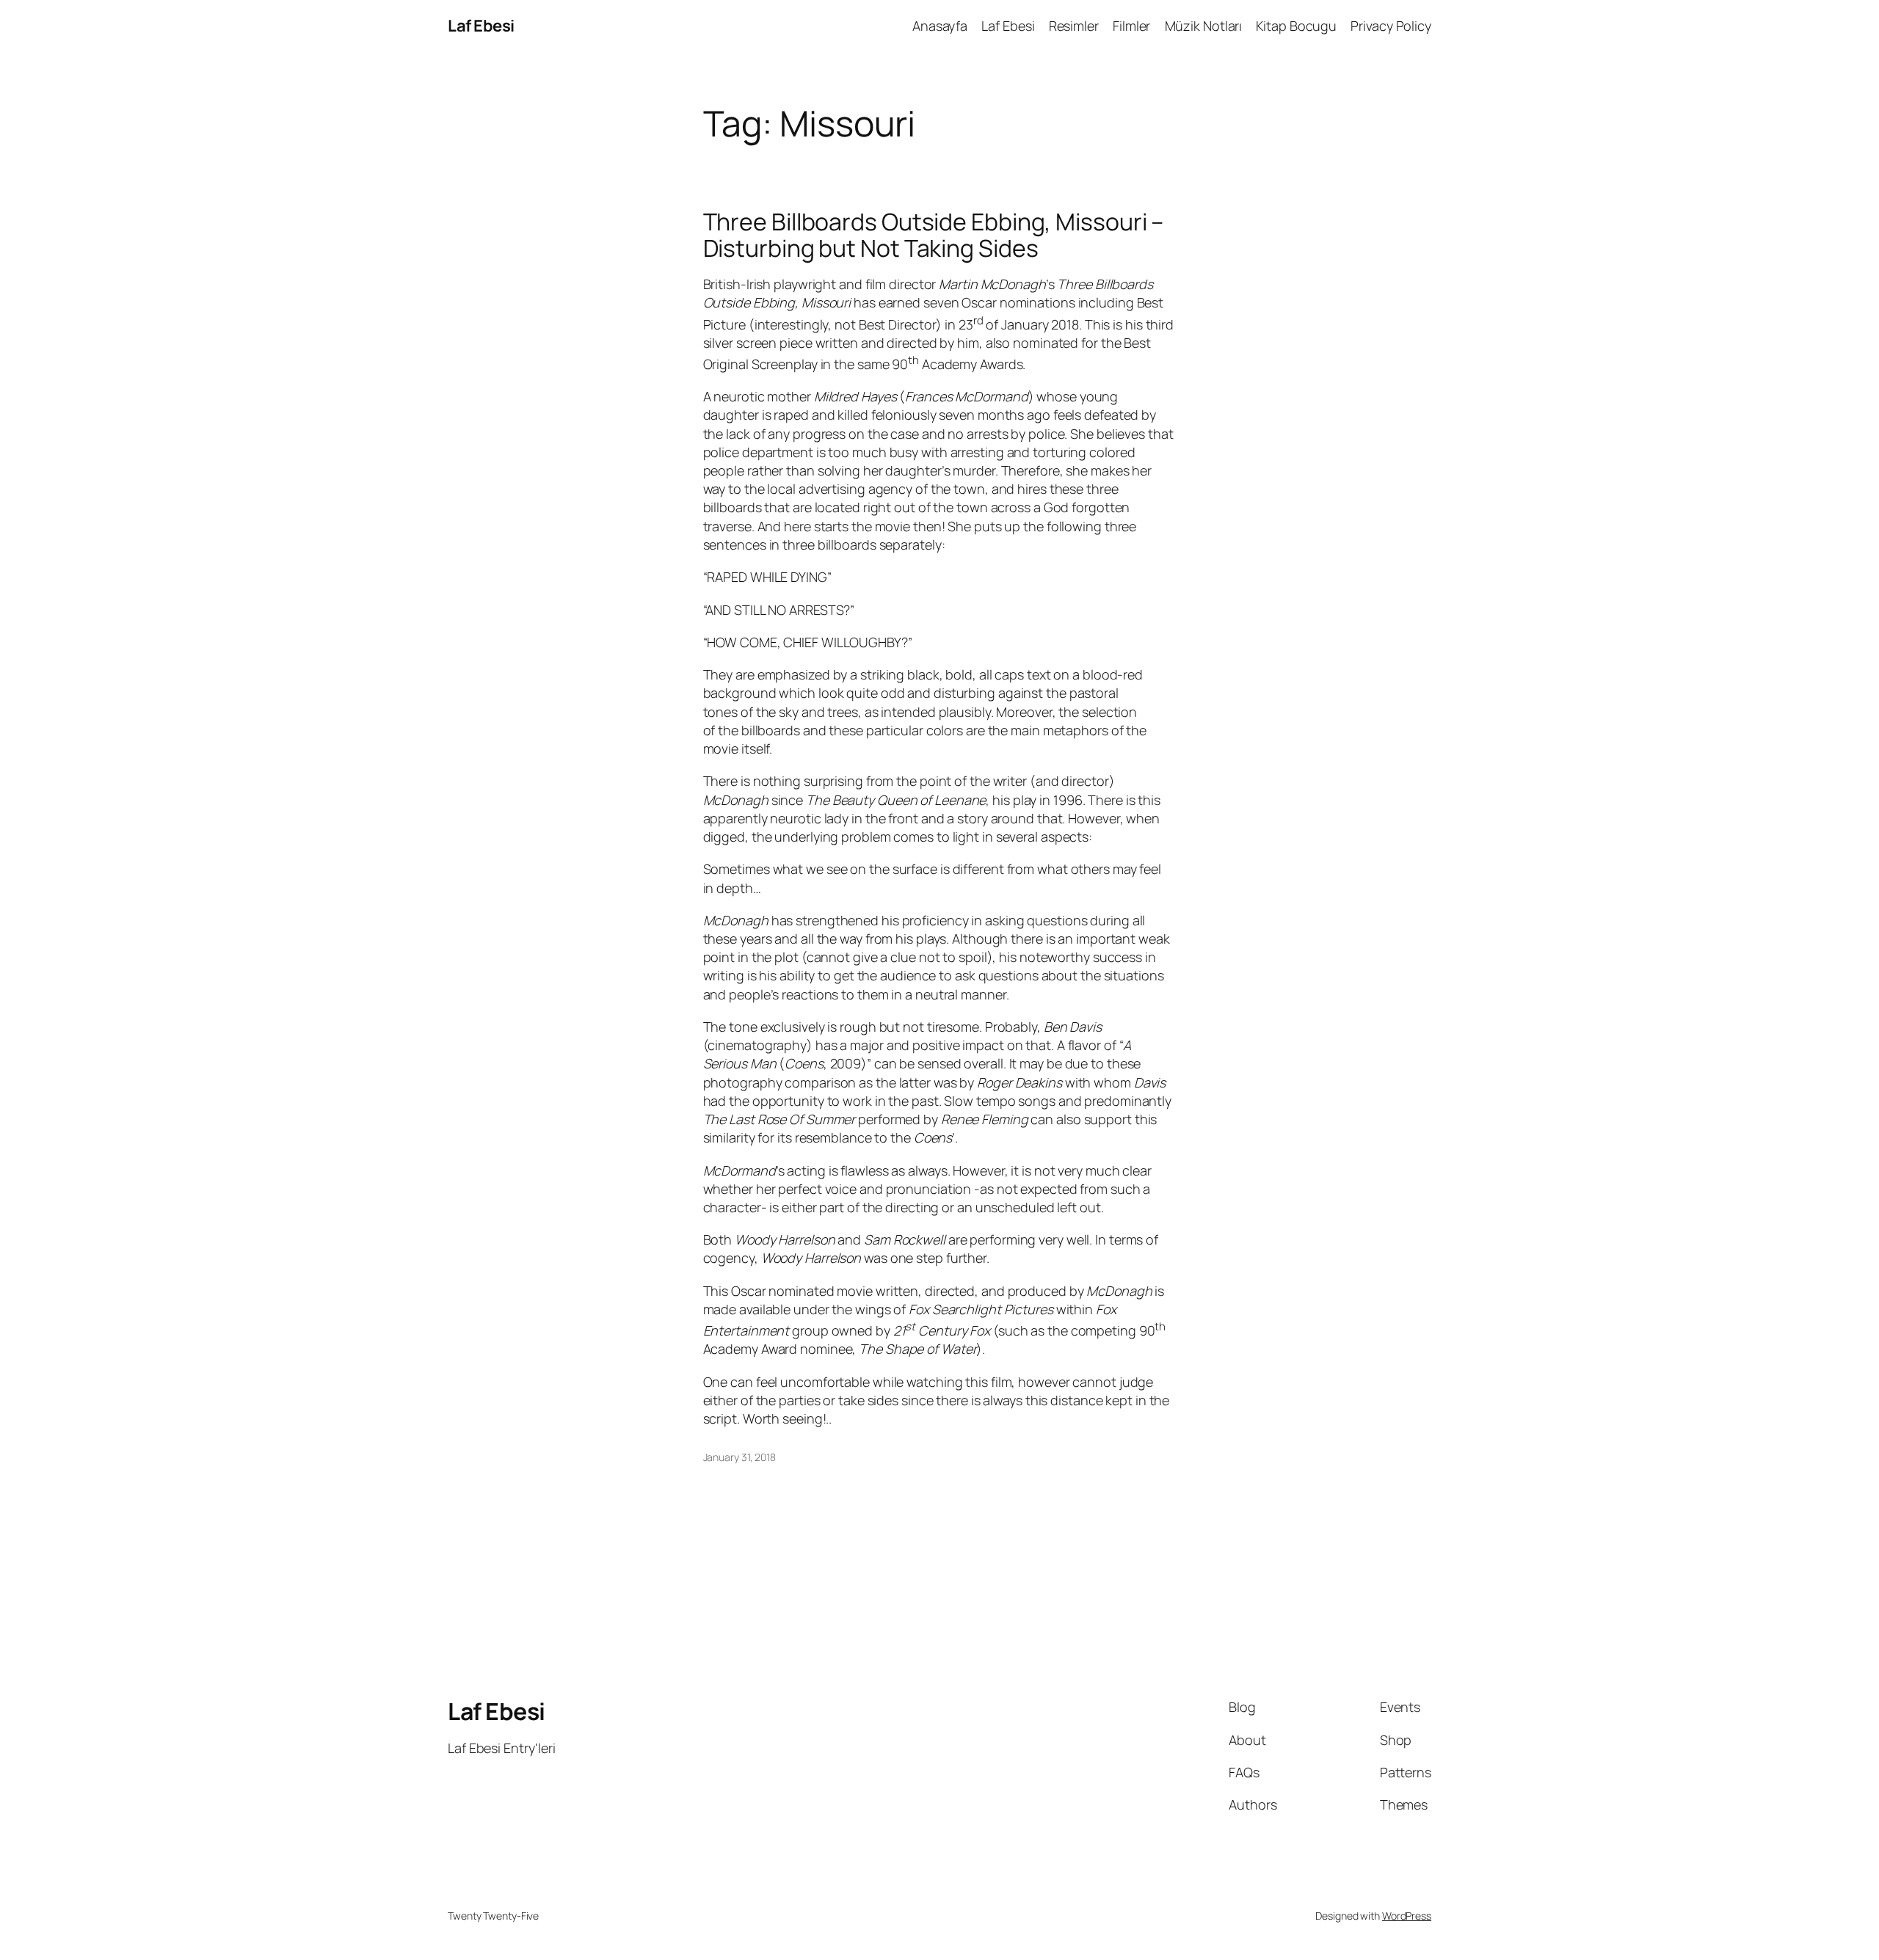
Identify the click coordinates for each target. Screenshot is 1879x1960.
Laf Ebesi (481, 26)
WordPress (1407, 1916)
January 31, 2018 (739, 1457)
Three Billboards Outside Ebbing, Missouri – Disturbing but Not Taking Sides (934, 235)
